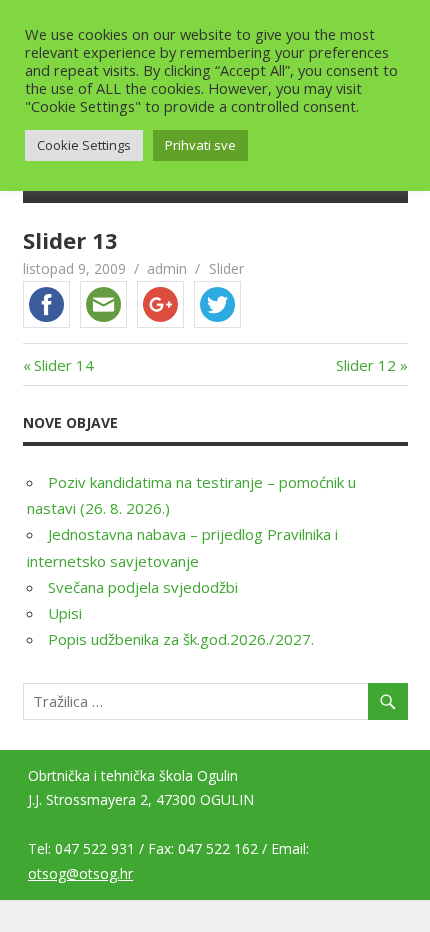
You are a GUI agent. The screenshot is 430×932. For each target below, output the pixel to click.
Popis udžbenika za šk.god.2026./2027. (181, 639)
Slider (226, 268)
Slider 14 (64, 365)
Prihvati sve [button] (200, 145)
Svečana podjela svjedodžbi (143, 587)
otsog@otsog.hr (80, 873)
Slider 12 (366, 365)
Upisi (65, 613)
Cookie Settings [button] (84, 145)
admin (167, 268)
